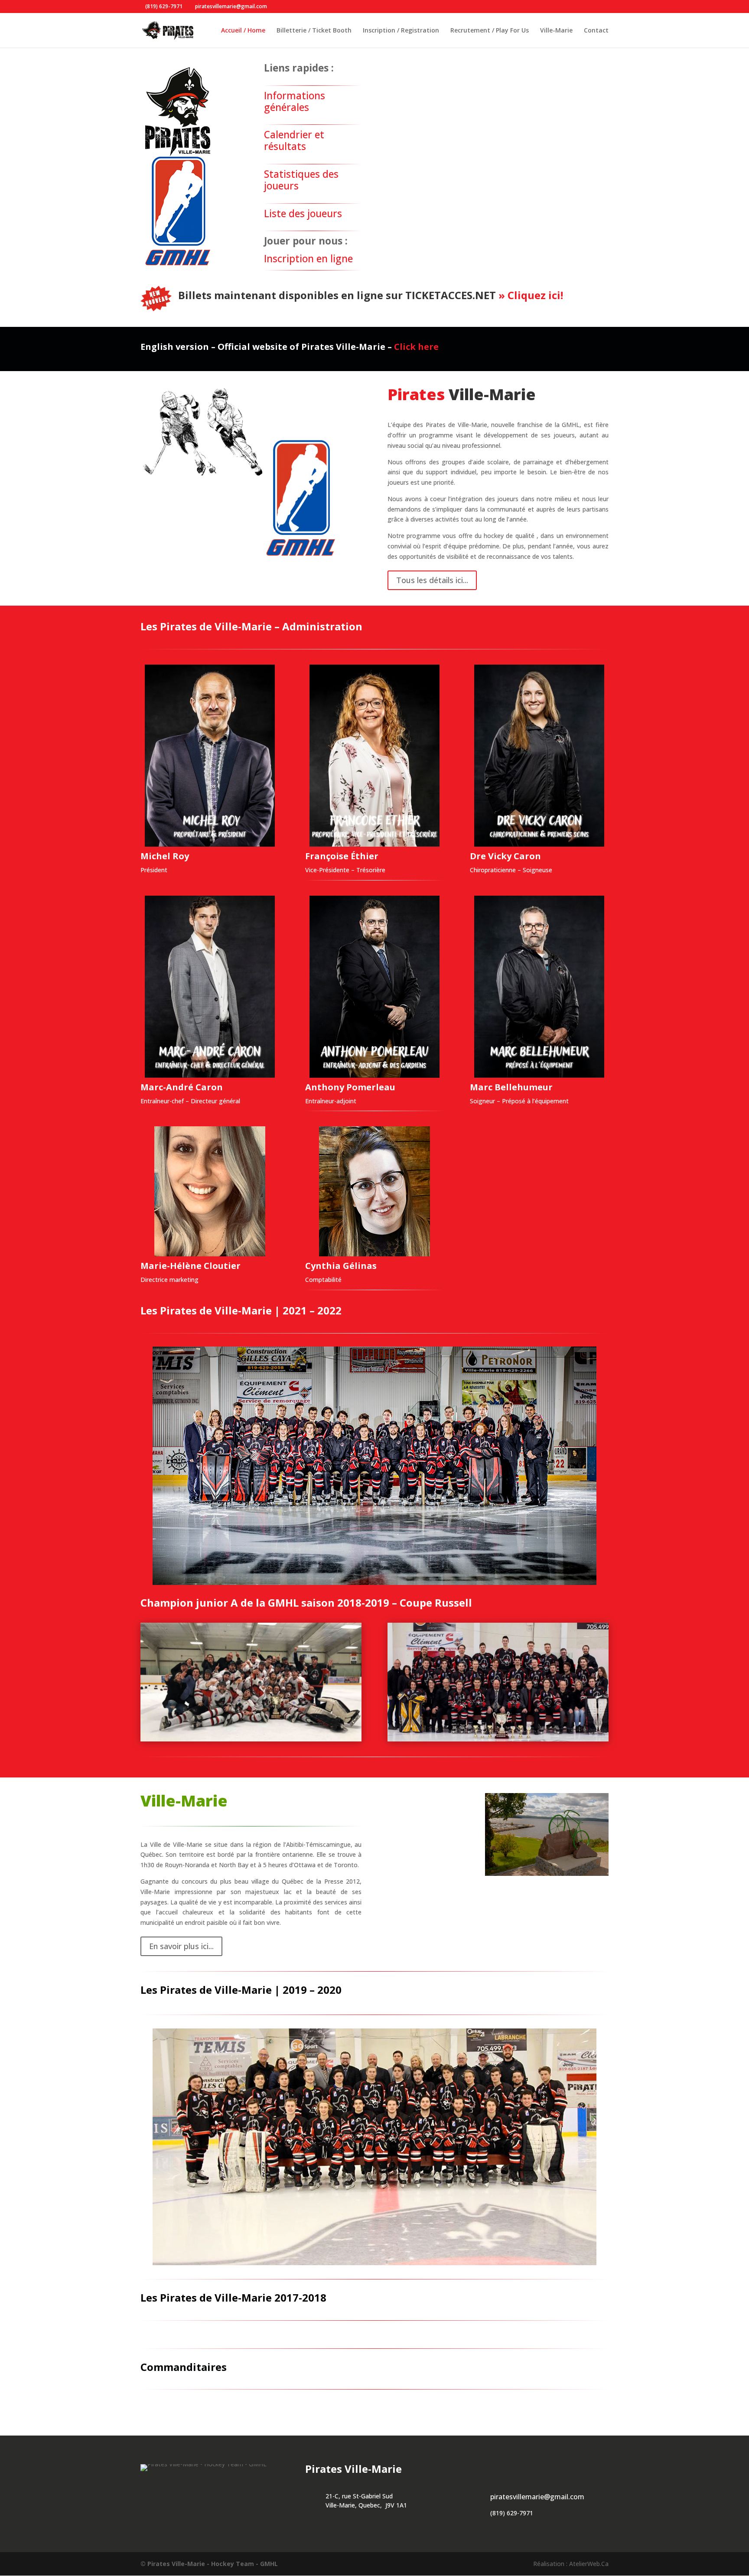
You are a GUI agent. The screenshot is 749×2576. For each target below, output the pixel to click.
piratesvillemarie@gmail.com (537, 2497)
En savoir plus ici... (181, 1946)
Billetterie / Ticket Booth (314, 31)
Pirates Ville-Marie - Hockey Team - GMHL (213, 2564)
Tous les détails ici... (432, 580)
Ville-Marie (556, 31)
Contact (596, 31)
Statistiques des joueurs (301, 180)
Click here (416, 347)
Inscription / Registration (401, 31)
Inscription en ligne (308, 259)
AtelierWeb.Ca (589, 2564)
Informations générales (295, 101)
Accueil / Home (243, 31)
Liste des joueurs (303, 214)
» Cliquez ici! (529, 295)
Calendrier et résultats (294, 140)
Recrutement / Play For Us (490, 31)
